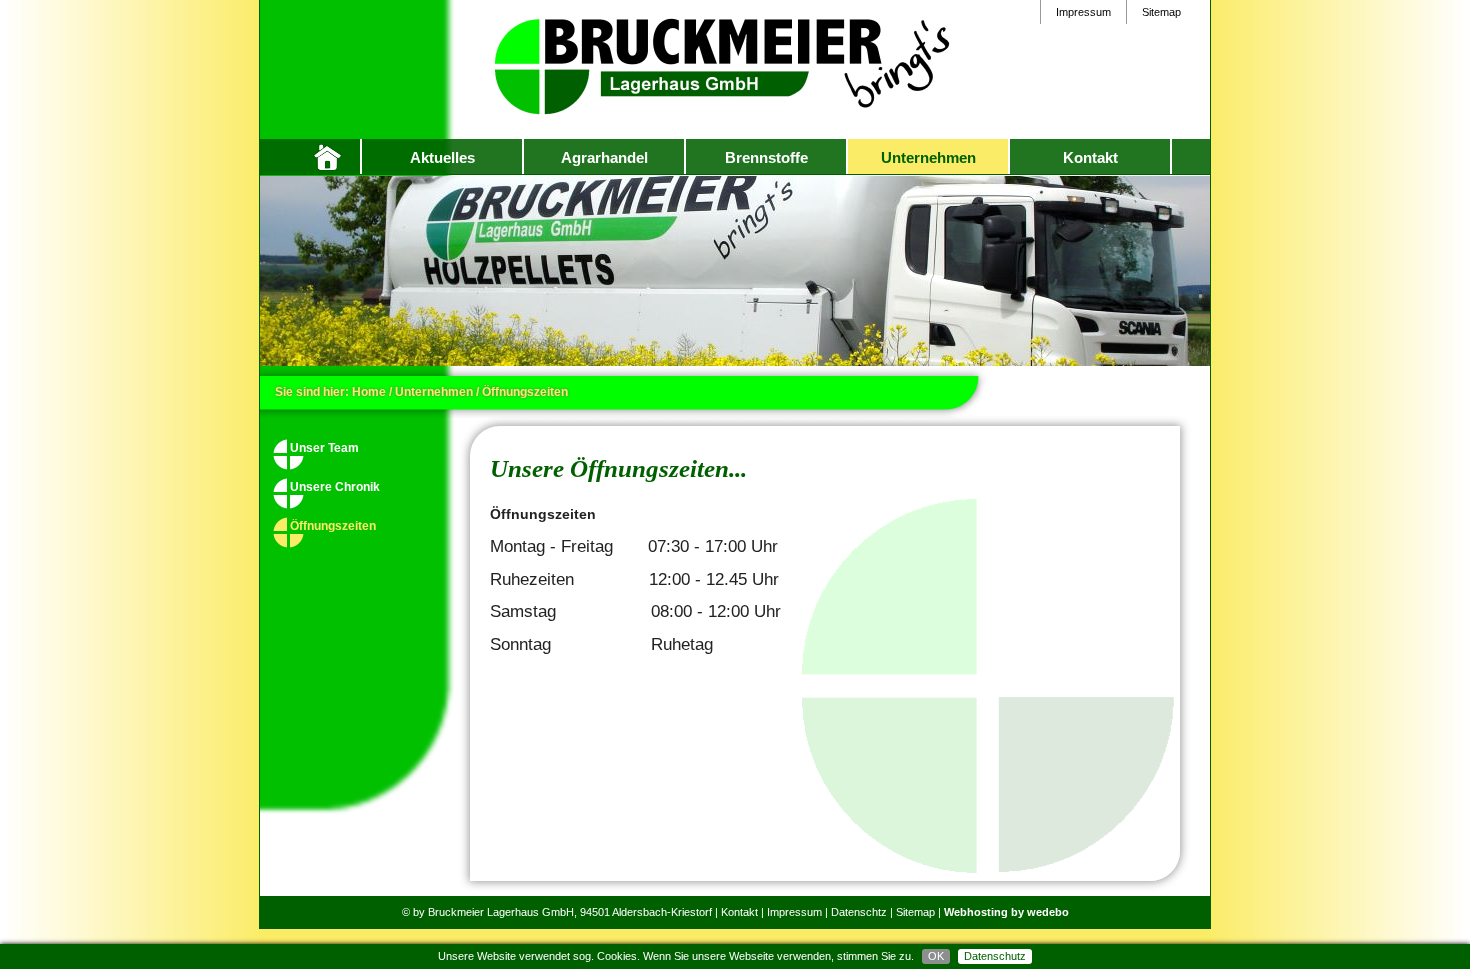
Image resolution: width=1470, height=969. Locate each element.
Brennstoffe (766, 157)
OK (936, 956)
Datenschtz (859, 912)
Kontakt (1090, 157)
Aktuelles (442, 157)
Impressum (1083, 12)
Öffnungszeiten (333, 526)
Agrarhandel (604, 157)
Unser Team (324, 448)
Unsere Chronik (335, 487)
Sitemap (1161, 12)
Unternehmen (928, 157)
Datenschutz (995, 956)
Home (335, 156)
